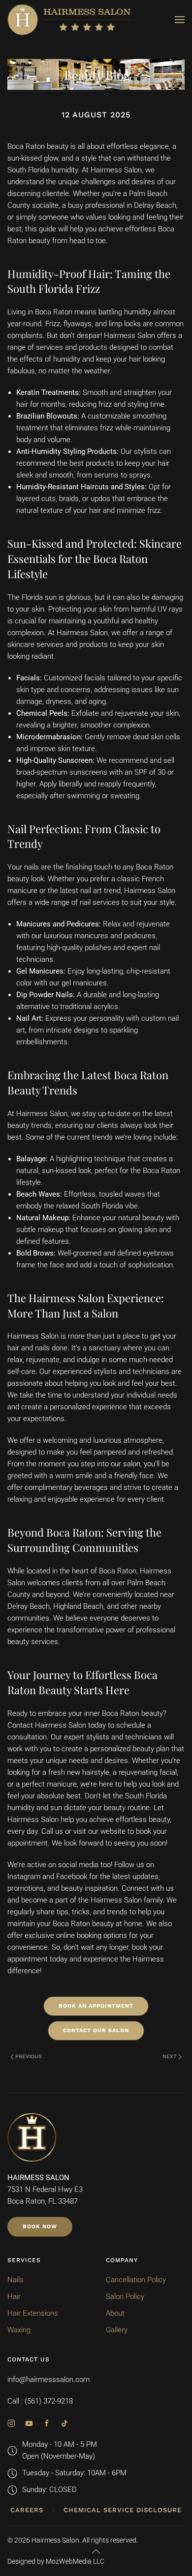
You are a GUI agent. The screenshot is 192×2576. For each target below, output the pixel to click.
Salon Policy (125, 2296)
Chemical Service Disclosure (123, 2510)
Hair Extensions (33, 2313)
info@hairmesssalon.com (48, 2380)
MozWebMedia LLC (75, 2561)
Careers (27, 2510)
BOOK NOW (40, 2226)
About (115, 2313)
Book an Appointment (96, 2006)
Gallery (117, 2330)
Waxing (19, 2330)
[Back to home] (69, 20)
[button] (180, 20)
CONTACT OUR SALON (96, 2030)
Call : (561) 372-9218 (40, 2401)
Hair (14, 2296)
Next (170, 2057)
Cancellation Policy (136, 2280)
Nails (16, 2280)
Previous (29, 2057)
